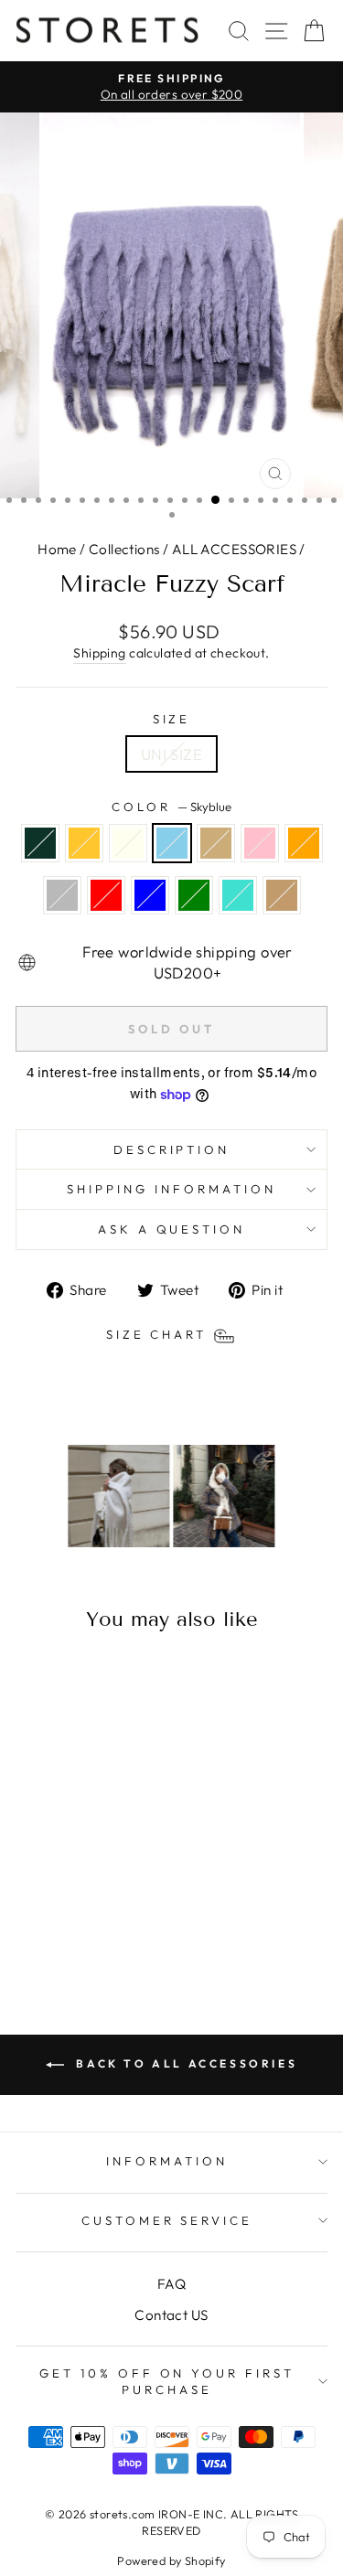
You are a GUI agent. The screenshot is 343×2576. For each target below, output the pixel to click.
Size (172, 719)
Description (172, 1149)
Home (57, 549)
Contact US (171, 2315)
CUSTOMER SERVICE (167, 2220)
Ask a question (172, 1229)
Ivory (128, 843)
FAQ (171, 2284)
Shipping (99, 653)
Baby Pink (260, 843)
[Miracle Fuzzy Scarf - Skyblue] (96, 1892)
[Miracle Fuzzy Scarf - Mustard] (54, 1892)
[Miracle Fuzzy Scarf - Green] (54, 1926)
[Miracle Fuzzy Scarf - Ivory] (75, 1892)
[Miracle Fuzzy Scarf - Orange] (54, 1909)
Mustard (84, 843)
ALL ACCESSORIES (234, 549)
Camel (282, 895)
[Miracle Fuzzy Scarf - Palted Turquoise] (75, 1926)
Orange (304, 843)
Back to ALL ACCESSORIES (184, 2063)
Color (171, 807)
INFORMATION (167, 2161)
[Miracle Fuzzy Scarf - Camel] (96, 1926)
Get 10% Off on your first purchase (167, 2382)
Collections (124, 549)
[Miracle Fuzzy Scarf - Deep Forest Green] (32, 1892)
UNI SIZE (171, 754)
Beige (216, 843)
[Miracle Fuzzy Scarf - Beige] (117, 1892)
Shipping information (171, 1189)
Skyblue (172, 843)
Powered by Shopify (171, 2560)
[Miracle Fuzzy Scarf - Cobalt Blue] (117, 1909)
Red (106, 895)
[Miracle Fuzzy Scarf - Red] (96, 1909)
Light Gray (62, 895)
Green (194, 895)
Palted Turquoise (238, 895)
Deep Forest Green (40, 843)
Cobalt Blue (150, 895)
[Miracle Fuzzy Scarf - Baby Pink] (32, 1909)
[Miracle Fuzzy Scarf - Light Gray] (75, 1909)
